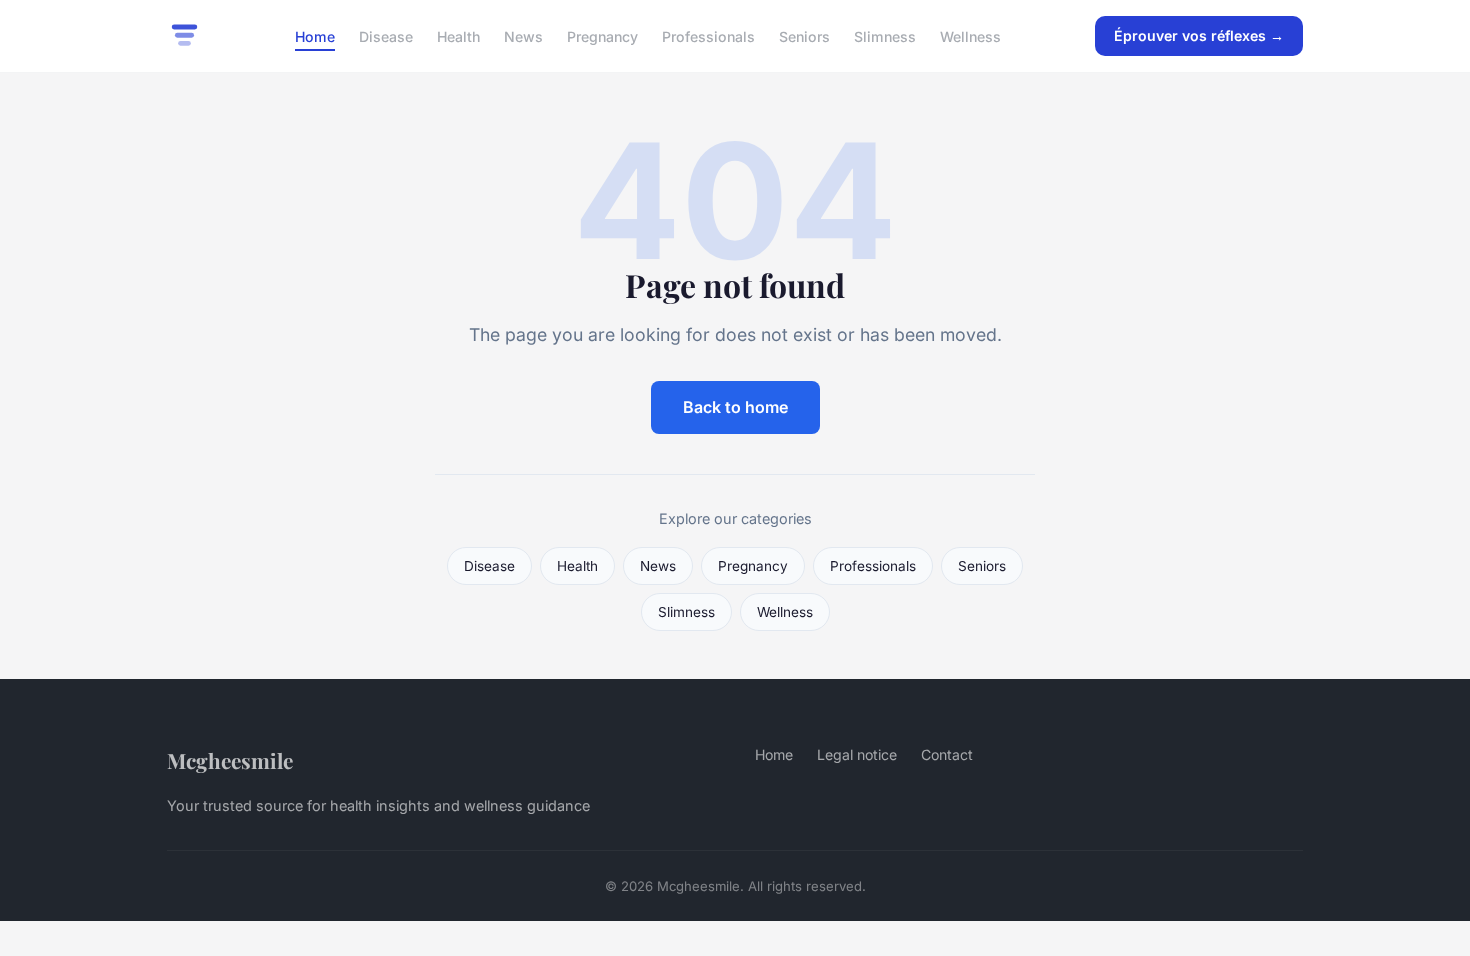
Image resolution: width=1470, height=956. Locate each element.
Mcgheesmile (230, 760)
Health (458, 35)
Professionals (708, 35)
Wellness (970, 35)
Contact (947, 754)
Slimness (885, 35)
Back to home (735, 407)
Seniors (804, 35)
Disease (386, 35)
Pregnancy (602, 35)
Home (315, 35)
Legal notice (857, 754)
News (523, 35)
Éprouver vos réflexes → (1199, 35)
